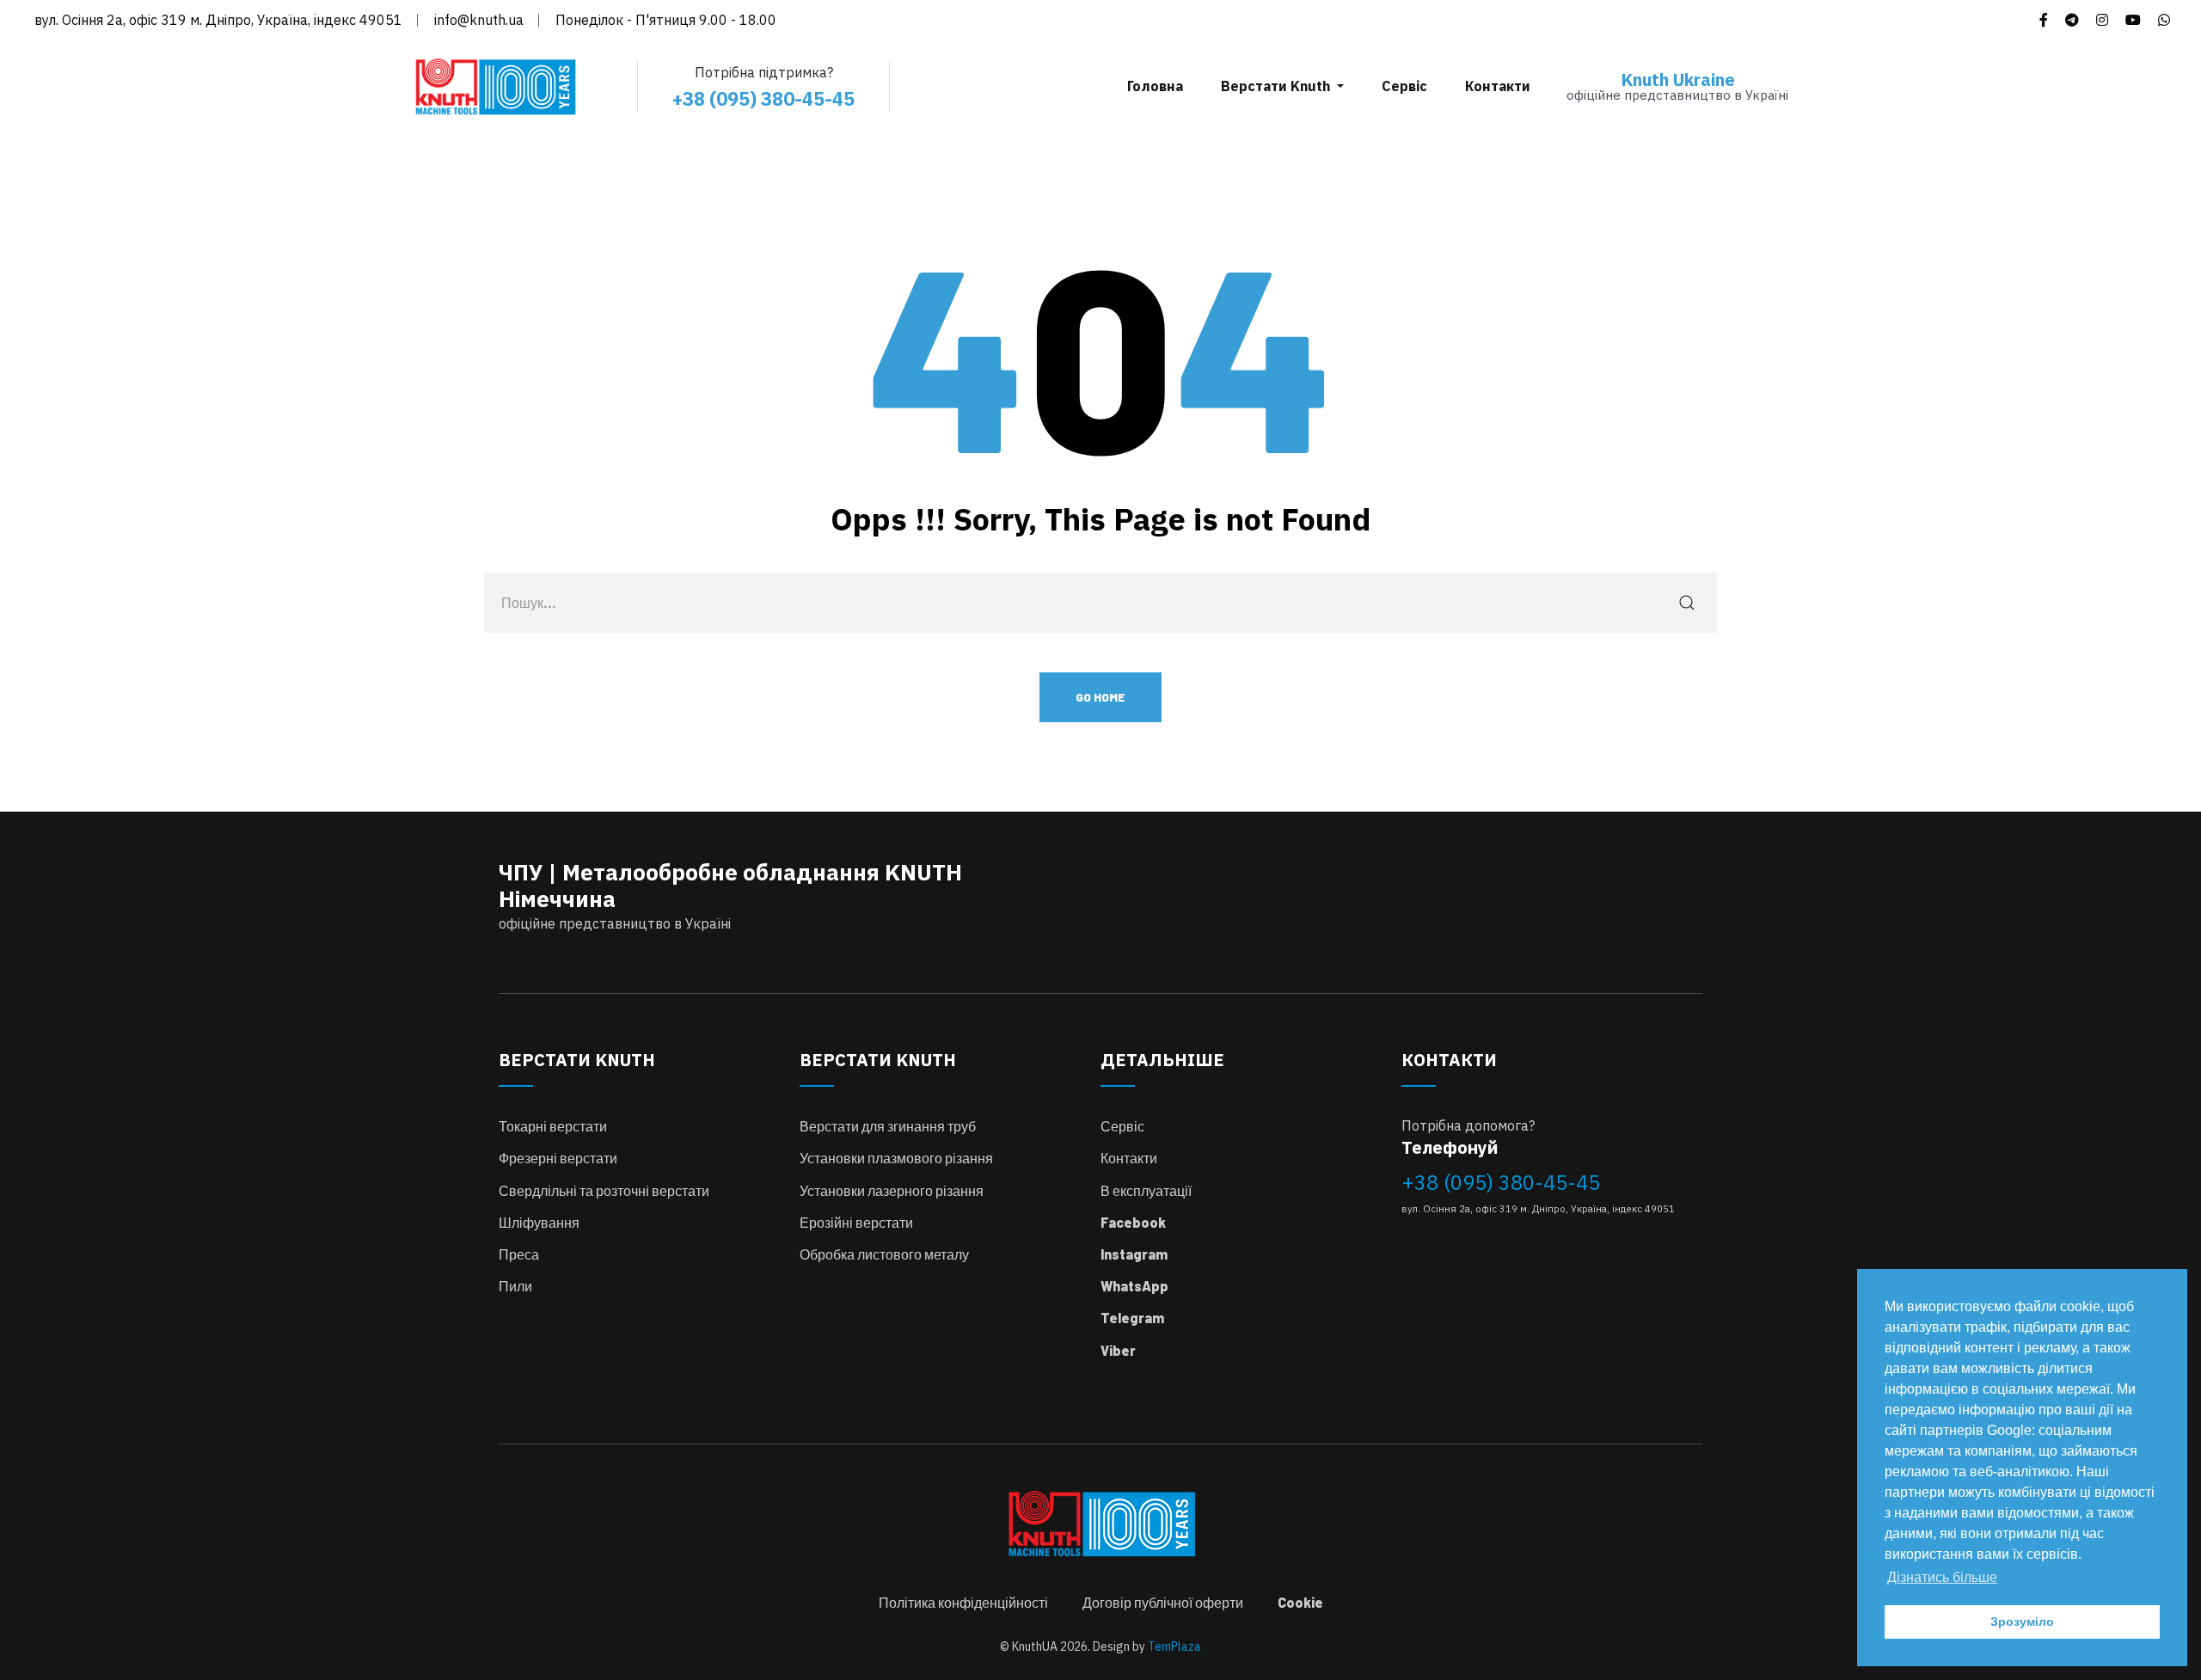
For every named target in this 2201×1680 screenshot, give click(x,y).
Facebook (1133, 1222)
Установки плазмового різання (896, 1158)
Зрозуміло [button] (2022, 1622)
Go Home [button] (1100, 697)
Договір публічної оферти (1163, 1602)
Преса (519, 1254)
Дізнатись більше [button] (1942, 1577)
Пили (515, 1286)
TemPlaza (1174, 1646)
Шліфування (539, 1222)
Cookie (1300, 1602)
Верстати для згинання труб (888, 1126)
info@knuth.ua (479, 20)
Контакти (1129, 1158)
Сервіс (1122, 1126)
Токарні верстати (553, 1126)
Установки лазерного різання (892, 1190)
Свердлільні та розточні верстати (604, 1190)
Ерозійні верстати (856, 1222)
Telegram (1132, 1318)
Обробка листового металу (884, 1254)
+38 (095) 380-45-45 (1501, 1182)
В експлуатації (1146, 1190)
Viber (1118, 1350)
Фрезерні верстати (558, 1158)
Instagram (1134, 1254)
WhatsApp (1134, 1286)
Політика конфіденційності (963, 1602)
